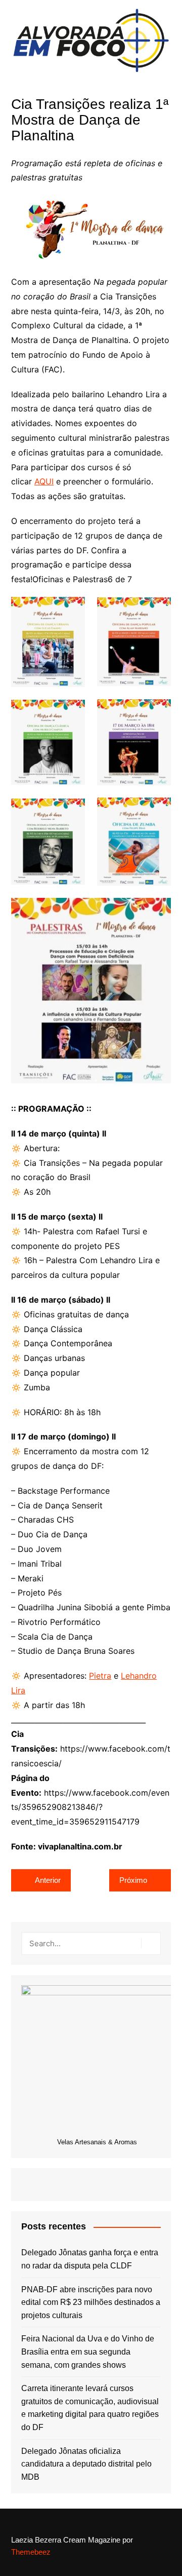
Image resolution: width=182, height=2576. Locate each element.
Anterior (48, 1880)
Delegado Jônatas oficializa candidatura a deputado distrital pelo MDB (86, 2464)
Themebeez (31, 2552)
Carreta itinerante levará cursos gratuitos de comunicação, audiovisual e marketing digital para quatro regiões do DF (90, 2408)
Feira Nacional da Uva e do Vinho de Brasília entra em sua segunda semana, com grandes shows (88, 2352)
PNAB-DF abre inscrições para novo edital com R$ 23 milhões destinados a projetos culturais (91, 2302)
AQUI (44, 481)
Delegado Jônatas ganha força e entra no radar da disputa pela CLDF (90, 2259)
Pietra (100, 1676)
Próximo (133, 1880)
